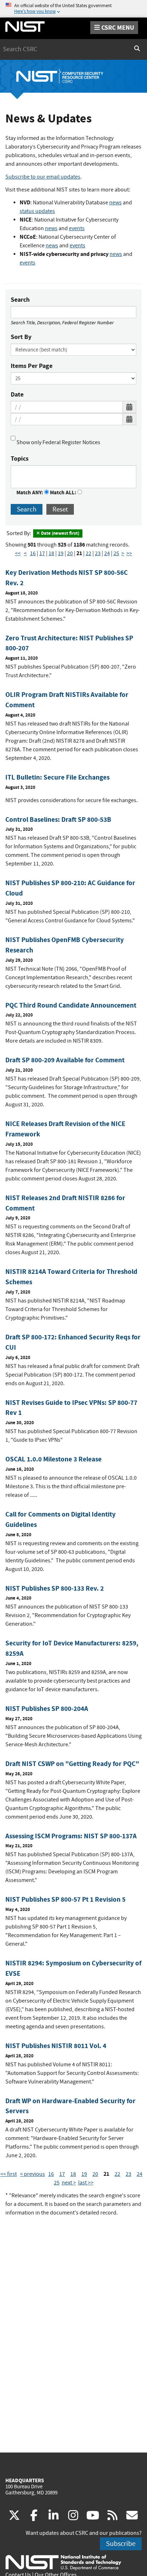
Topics (20, 459)
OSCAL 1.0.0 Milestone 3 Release (54, 1459)
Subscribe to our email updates (43, 177)
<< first (9, 2174)
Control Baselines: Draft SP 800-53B (58, 819)
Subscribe (121, 2544)
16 (33, 553)
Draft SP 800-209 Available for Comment (65, 1060)
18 (51, 553)
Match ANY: (30, 493)
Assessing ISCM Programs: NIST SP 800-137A (71, 1836)
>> (129, 553)
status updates (37, 211)
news (115, 203)
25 (116, 553)
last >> (86, 2183)
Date (17, 394)
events (77, 228)
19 (61, 553)
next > (69, 2183)
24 (107, 553)
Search (20, 300)
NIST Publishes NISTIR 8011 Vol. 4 (56, 2046)
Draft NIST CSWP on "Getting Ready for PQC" (72, 1764)
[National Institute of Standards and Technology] (63, 2562)
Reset (60, 509)
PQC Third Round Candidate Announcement (71, 1005)
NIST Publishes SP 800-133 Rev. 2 (55, 1588)
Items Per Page (32, 366)
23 (98, 553)
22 (88, 553)
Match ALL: (64, 493)
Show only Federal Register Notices (58, 442)
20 (70, 553)
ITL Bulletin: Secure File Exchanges (57, 777)
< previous (32, 2174)
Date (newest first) (60, 533)
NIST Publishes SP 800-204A (47, 1709)
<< (18, 553)
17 (42, 553)
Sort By (21, 337)
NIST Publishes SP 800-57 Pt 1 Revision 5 (65, 1899)
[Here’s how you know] (73, 9)
